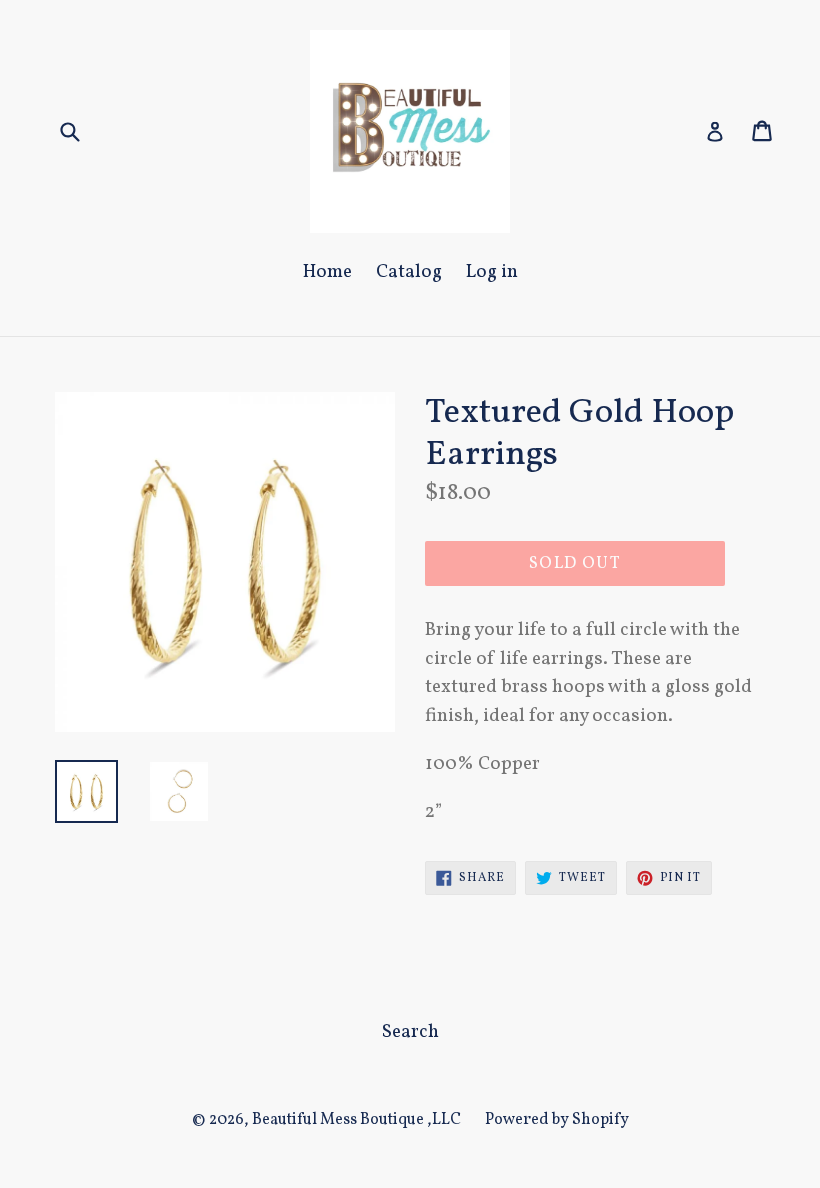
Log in (492, 272)
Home (327, 272)
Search (410, 1032)
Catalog (409, 272)
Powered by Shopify (557, 1120)
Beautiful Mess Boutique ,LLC (356, 1120)
